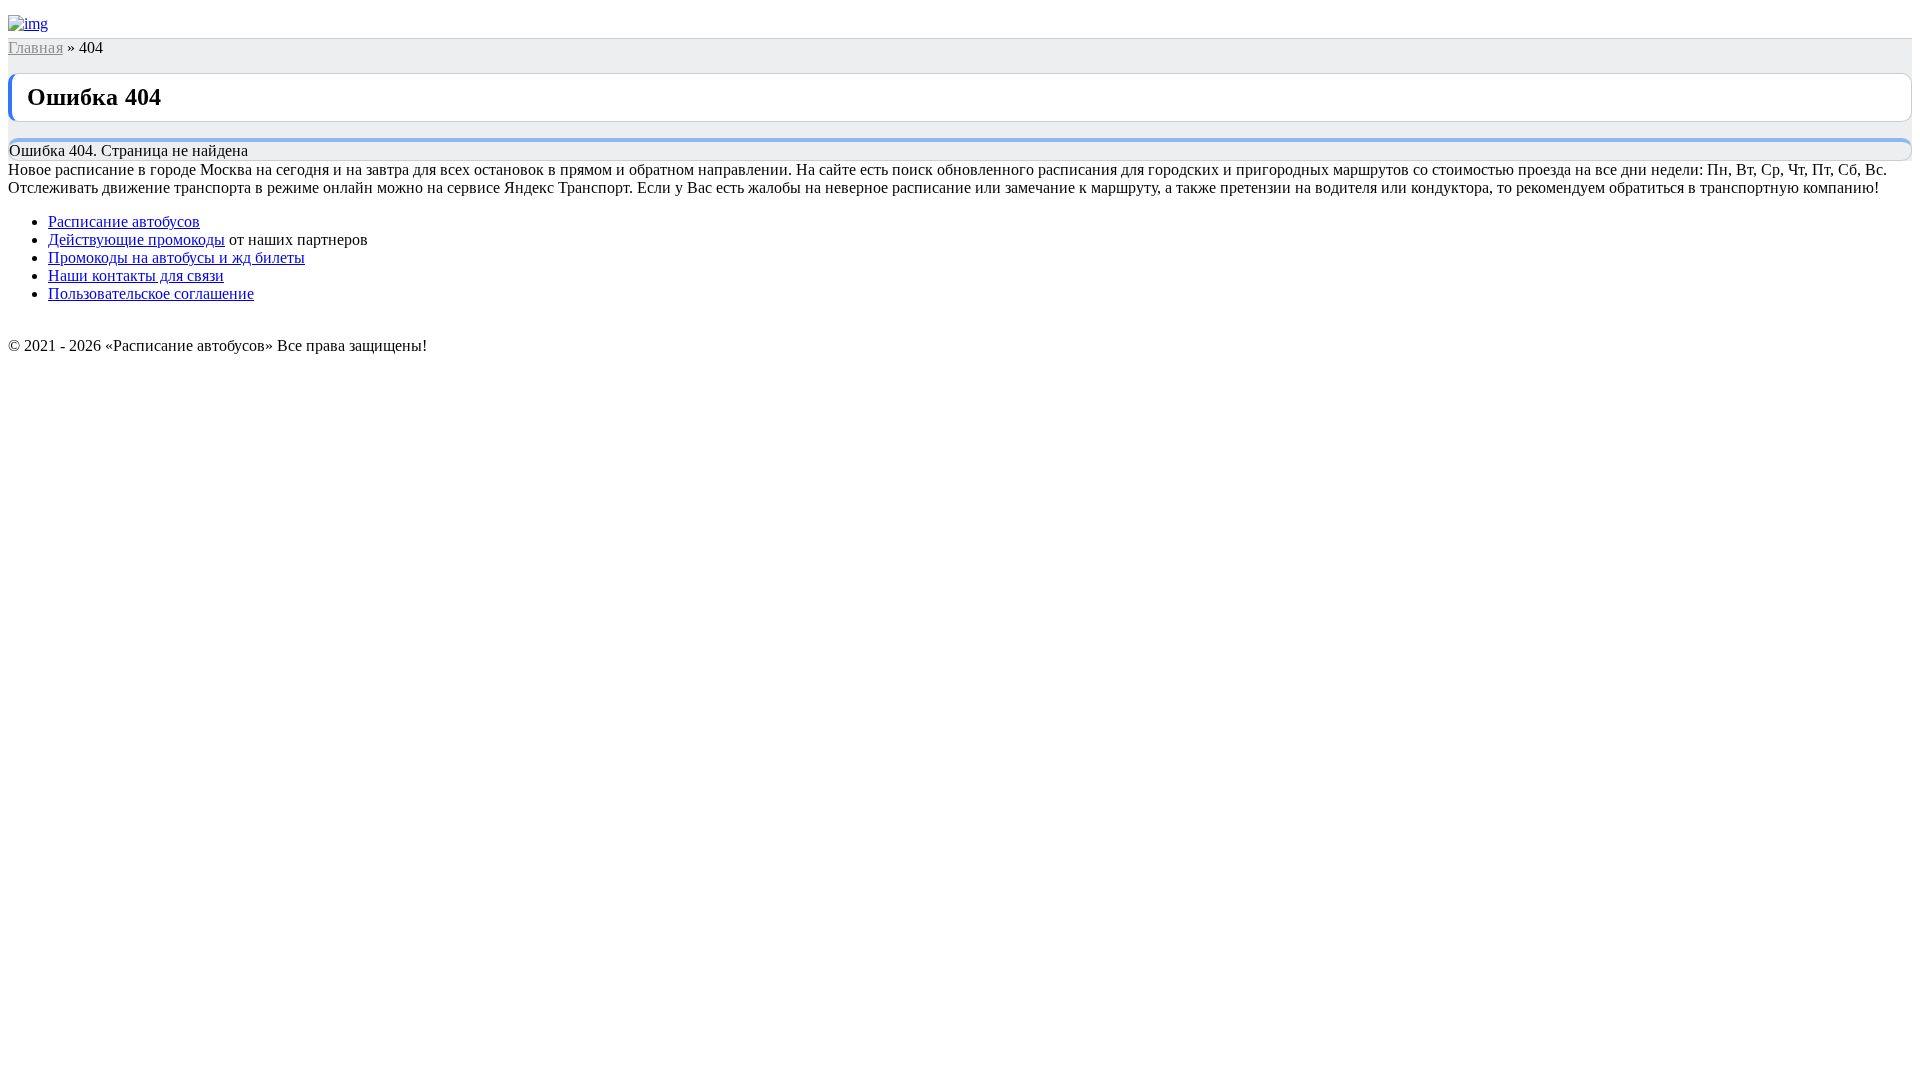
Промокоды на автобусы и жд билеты (176, 257)
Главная (35, 47)
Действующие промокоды (136, 239)
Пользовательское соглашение (151, 293)
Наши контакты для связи (136, 275)
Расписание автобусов (124, 221)
